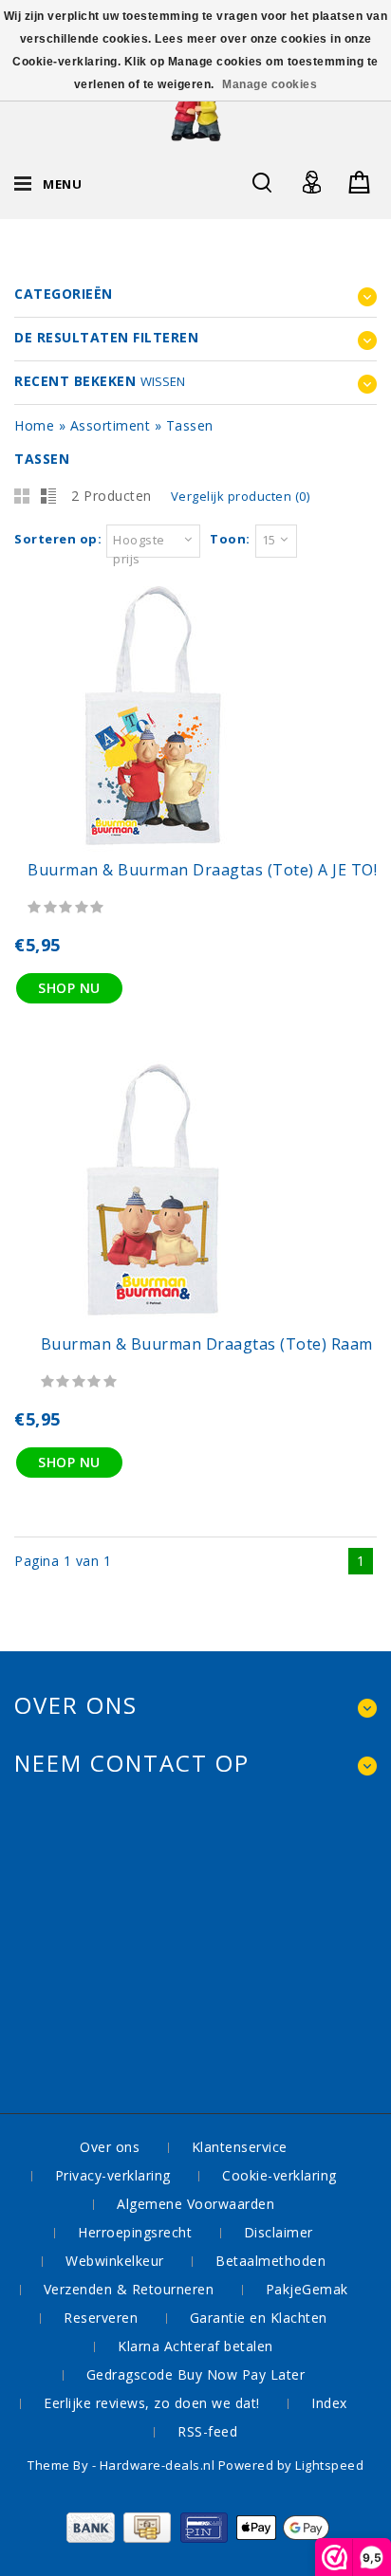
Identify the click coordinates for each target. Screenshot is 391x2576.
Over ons (110, 2147)
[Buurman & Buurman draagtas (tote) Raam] (152, 1323)
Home (34, 425)
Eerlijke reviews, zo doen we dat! (152, 2403)
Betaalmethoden (270, 2261)
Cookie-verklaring (279, 2175)
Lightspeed (329, 2465)
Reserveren (101, 2318)
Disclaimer (279, 2232)
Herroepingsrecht (135, 2232)
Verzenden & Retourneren (129, 2289)
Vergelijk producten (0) (241, 496)
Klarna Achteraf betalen (195, 2346)
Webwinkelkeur (115, 2261)
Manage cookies (270, 84)
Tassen (190, 425)
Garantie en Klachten (259, 2318)
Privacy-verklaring (113, 2175)
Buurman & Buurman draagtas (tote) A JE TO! (202, 870)
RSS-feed (207, 2431)
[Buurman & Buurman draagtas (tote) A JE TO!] (152, 848)
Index (329, 2403)
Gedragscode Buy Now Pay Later (196, 2374)
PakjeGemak (307, 2289)
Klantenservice (240, 2147)
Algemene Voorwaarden (195, 2204)
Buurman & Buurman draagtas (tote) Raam (209, 1344)
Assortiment (111, 425)
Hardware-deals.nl (159, 2465)
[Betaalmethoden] (196, 2538)
